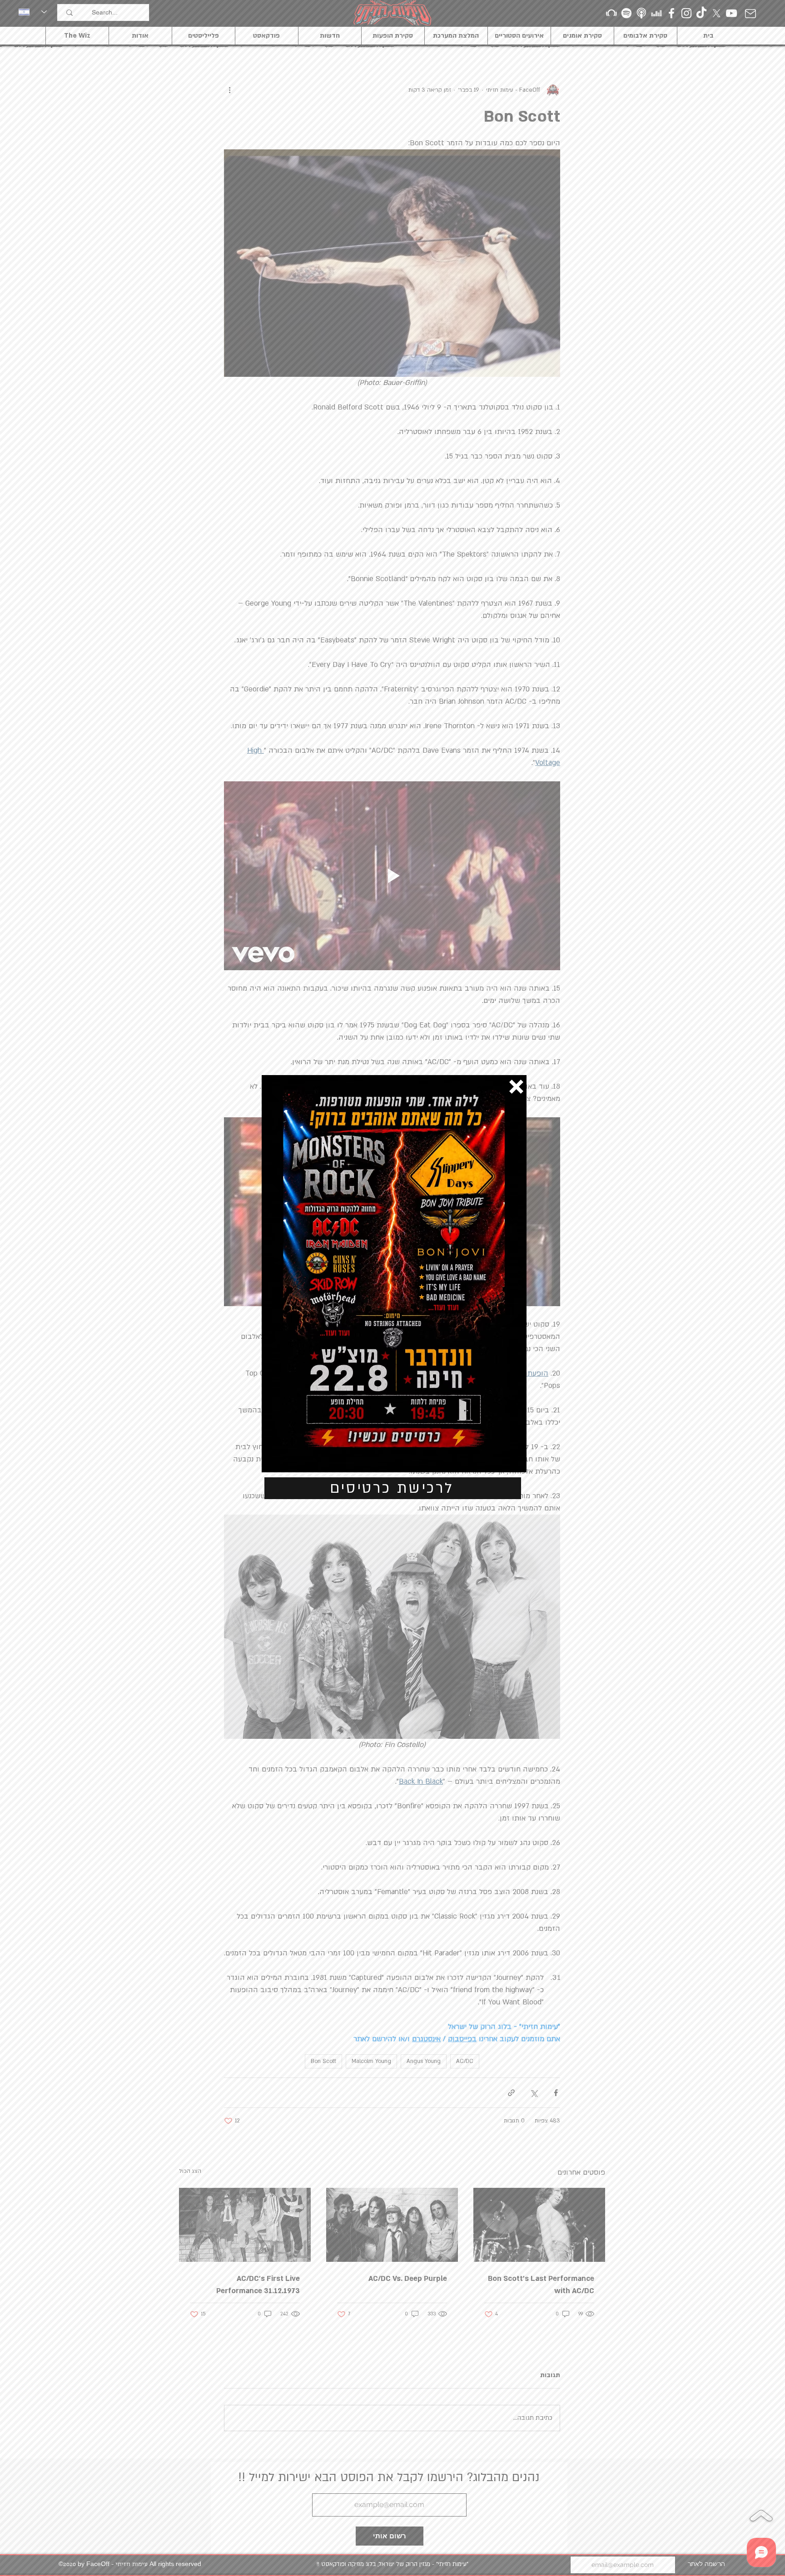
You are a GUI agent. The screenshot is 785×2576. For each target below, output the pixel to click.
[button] (516, 1087)
